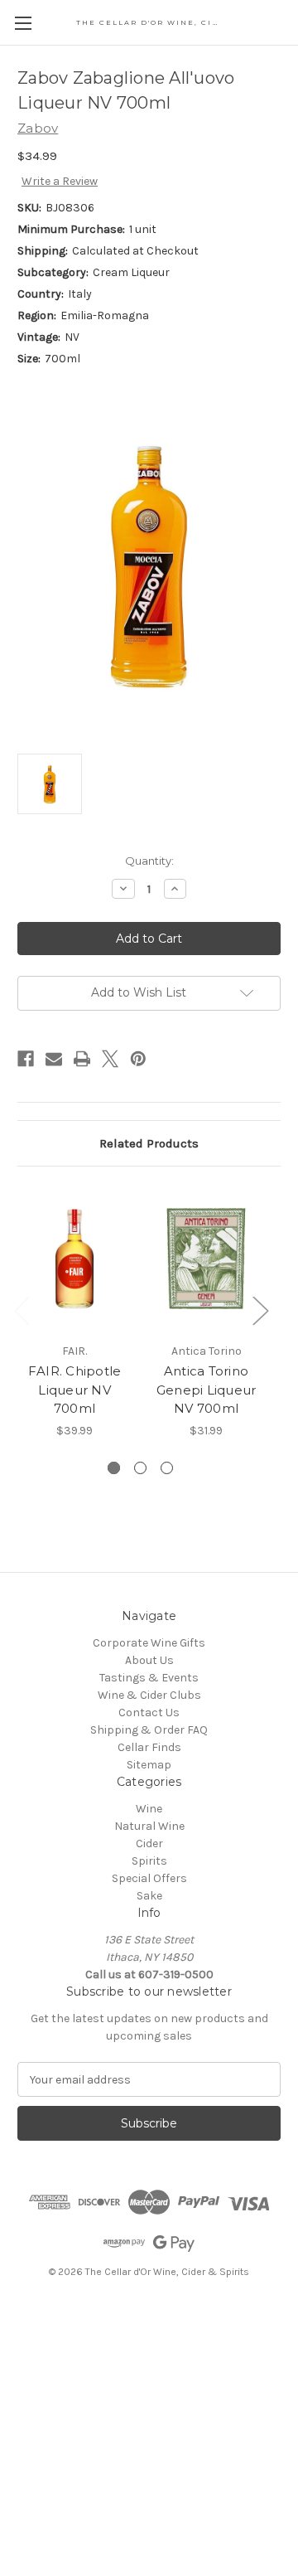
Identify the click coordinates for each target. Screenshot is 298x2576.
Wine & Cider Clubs (149, 1695)
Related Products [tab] (149, 1143)
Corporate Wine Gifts (149, 1643)
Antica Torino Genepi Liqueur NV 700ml (207, 1390)
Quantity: (149, 861)
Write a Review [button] (60, 181)
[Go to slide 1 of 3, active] (114, 1468)
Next (260, 1310)
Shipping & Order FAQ (149, 1730)
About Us (149, 1660)
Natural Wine (149, 1826)
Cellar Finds (149, 1747)
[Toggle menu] (23, 23)
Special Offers (149, 1878)
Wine (149, 1809)
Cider (149, 1843)
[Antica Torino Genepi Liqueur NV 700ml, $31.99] (206, 1259)
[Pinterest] (138, 1059)
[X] (110, 1059)
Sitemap (149, 1765)
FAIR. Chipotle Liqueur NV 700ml (75, 1390)
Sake (149, 1896)
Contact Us (149, 1712)
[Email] (54, 1059)
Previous (22, 1310)
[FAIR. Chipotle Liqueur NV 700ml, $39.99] (74, 1259)
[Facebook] (26, 1059)
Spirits (149, 1861)
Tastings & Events (149, 1678)
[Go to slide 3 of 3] (167, 1468)
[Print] (82, 1059)
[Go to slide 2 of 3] (140, 1468)
